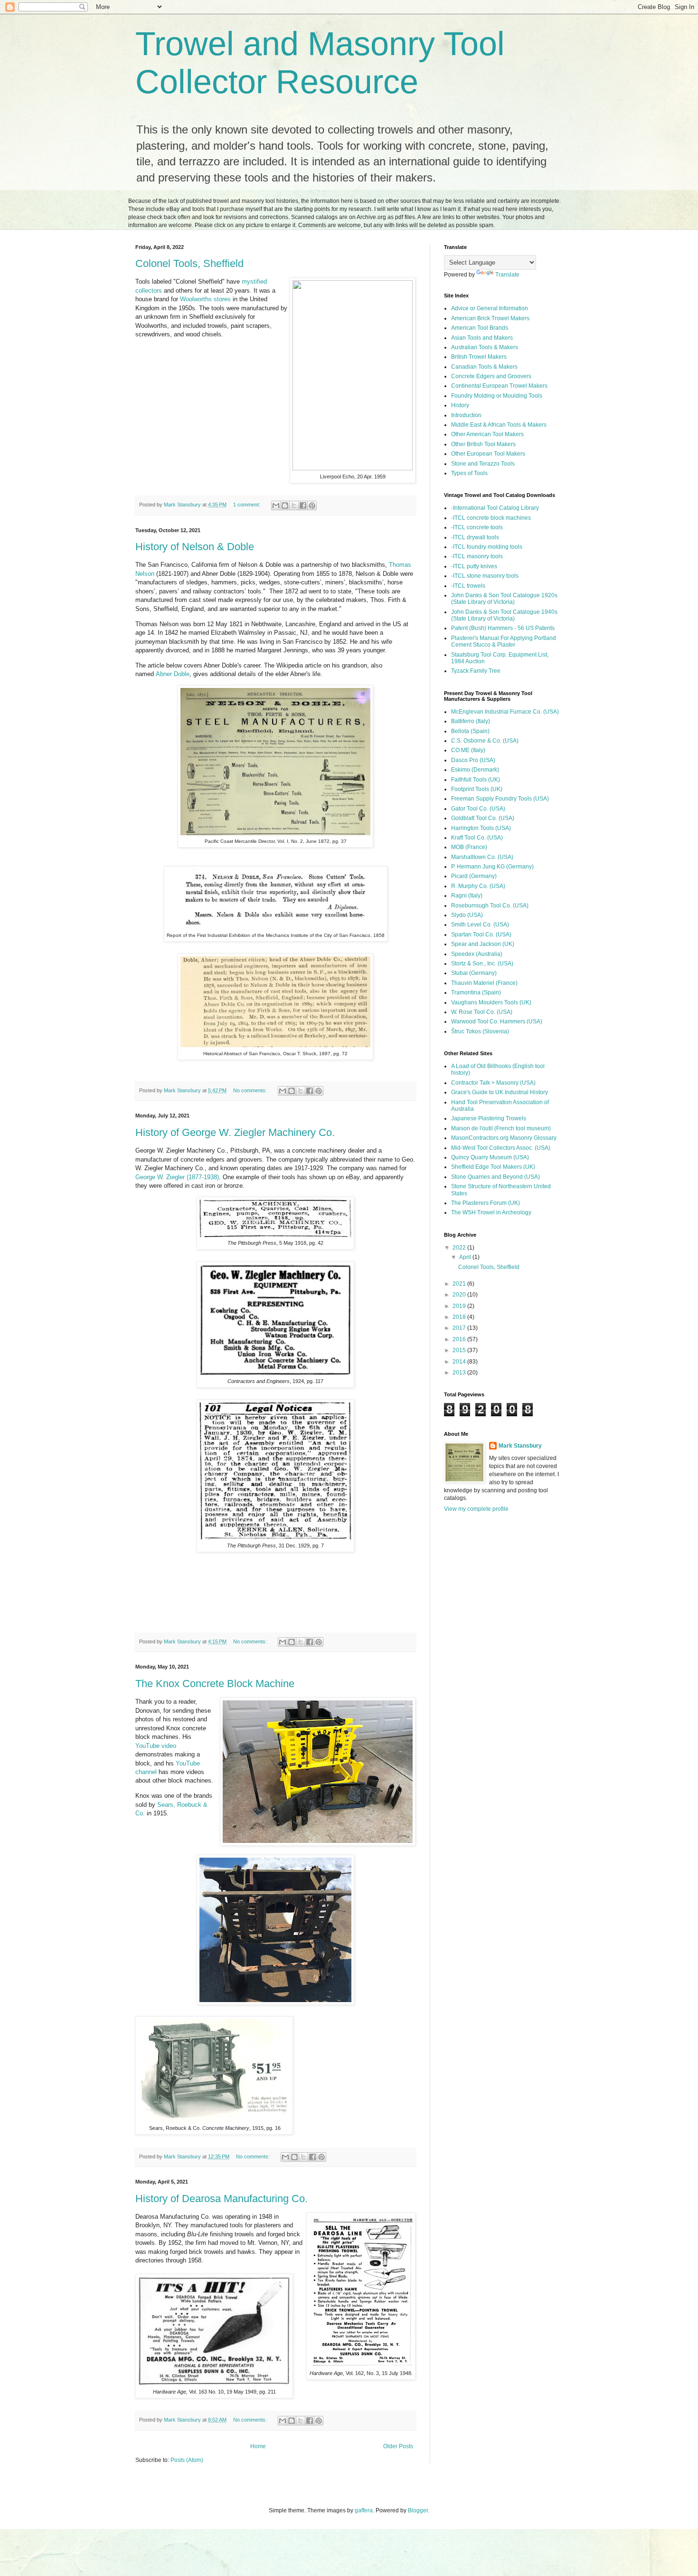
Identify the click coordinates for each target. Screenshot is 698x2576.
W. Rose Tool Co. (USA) (482, 1012)
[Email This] (276, 506)
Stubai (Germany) (474, 973)
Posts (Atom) (187, 2460)
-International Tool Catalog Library (495, 508)
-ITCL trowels (468, 586)
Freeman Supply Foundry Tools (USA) (500, 799)
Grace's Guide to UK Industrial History (500, 1092)
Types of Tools (469, 473)
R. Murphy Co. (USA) (478, 886)
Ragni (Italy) (467, 896)
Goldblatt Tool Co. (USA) (483, 818)
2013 (460, 1373)
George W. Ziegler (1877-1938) (177, 1177)
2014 (460, 1362)
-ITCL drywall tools (475, 537)
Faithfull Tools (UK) (476, 780)
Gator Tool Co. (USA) (478, 809)
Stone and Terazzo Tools (483, 464)
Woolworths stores (205, 299)
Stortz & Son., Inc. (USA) (482, 964)
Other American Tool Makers (487, 434)
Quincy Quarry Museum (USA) (490, 1157)
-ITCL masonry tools (477, 556)
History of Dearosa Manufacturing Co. (222, 2199)
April (466, 1257)
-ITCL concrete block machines (491, 518)
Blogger (418, 2510)
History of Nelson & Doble (195, 547)
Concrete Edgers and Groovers (491, 376)
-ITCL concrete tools (477, 527)
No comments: (251, 1090)
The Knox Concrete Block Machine (215, 1684)
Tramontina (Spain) (476, 992)
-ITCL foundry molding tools (487, 547)
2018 (460, 1317)
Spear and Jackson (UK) (483, 944)
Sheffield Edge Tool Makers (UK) (493, 1167)
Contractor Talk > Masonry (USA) (493, 1083)
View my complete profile (476, 1509)
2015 (460, 1350)
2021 (460, 1284)
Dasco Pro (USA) (473, 760)
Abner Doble (173, 674)
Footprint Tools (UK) (477, 789)
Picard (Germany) (474, 876)
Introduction (466, 415)
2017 (460, 1328)
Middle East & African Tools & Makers (499, 425)
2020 (460, 1295)
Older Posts (398, 2446)
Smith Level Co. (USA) (480, 925)
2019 (460, 1306)
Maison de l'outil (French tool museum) (501, 1128)
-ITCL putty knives (474, 566)
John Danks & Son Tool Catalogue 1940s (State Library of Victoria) (504, 615)
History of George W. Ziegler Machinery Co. (235, 1132)
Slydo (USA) (467, 915)
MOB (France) (469, 847)
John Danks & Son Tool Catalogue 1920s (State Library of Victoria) (504, 599)
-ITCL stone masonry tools (485, 576)
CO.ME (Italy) (468, 750)
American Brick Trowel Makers (490, 318)
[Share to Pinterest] (312, 506)
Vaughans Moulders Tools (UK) (491, 1002)
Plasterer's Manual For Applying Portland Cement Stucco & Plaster (504, 641)
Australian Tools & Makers (485, 347)
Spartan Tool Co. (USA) (481, 935)
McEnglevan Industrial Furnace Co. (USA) (505, 712)
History (460, 405)
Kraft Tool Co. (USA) (477, 838)
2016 (460, 1339)
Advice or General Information (490, 308)
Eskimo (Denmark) (475, 770)
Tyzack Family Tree (476, 671)
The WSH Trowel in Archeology (491, 1212)
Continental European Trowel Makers (499, 386)
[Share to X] (294, 506)
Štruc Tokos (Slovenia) (480, 1031)
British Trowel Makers (479, 357)
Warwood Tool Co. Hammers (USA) (497, 1021)
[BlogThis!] (285, 506)
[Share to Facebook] (303, 506)
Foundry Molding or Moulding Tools (497, 396)
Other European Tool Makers (488, 454)
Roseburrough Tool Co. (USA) (490, 906)
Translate (507, 275)
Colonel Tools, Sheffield (189, 263)
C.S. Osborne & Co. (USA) (485, 741)
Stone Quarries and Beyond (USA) (495, 1177)
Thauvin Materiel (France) (484, 983)
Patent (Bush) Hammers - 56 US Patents (503, 628)
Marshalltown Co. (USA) (482, 857)
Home (258, 2446)
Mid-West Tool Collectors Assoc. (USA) (501, 1148)
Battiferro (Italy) (471, 721)
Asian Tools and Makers (482, 338)
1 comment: (247, 505)
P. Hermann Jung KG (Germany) (492, 867)
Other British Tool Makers (483, 444)
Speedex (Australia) (477, 954)
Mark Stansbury (520, 1446)
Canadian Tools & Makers (484, 367)
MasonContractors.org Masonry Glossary (504, 1138)
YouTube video (156, 1746)
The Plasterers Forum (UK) (486, 1203)
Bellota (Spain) (470, 731)
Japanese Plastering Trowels (489, 1118)
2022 (460, 1248)
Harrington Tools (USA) (481, 828)
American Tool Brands (480, 328)
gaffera (364, 2510)
